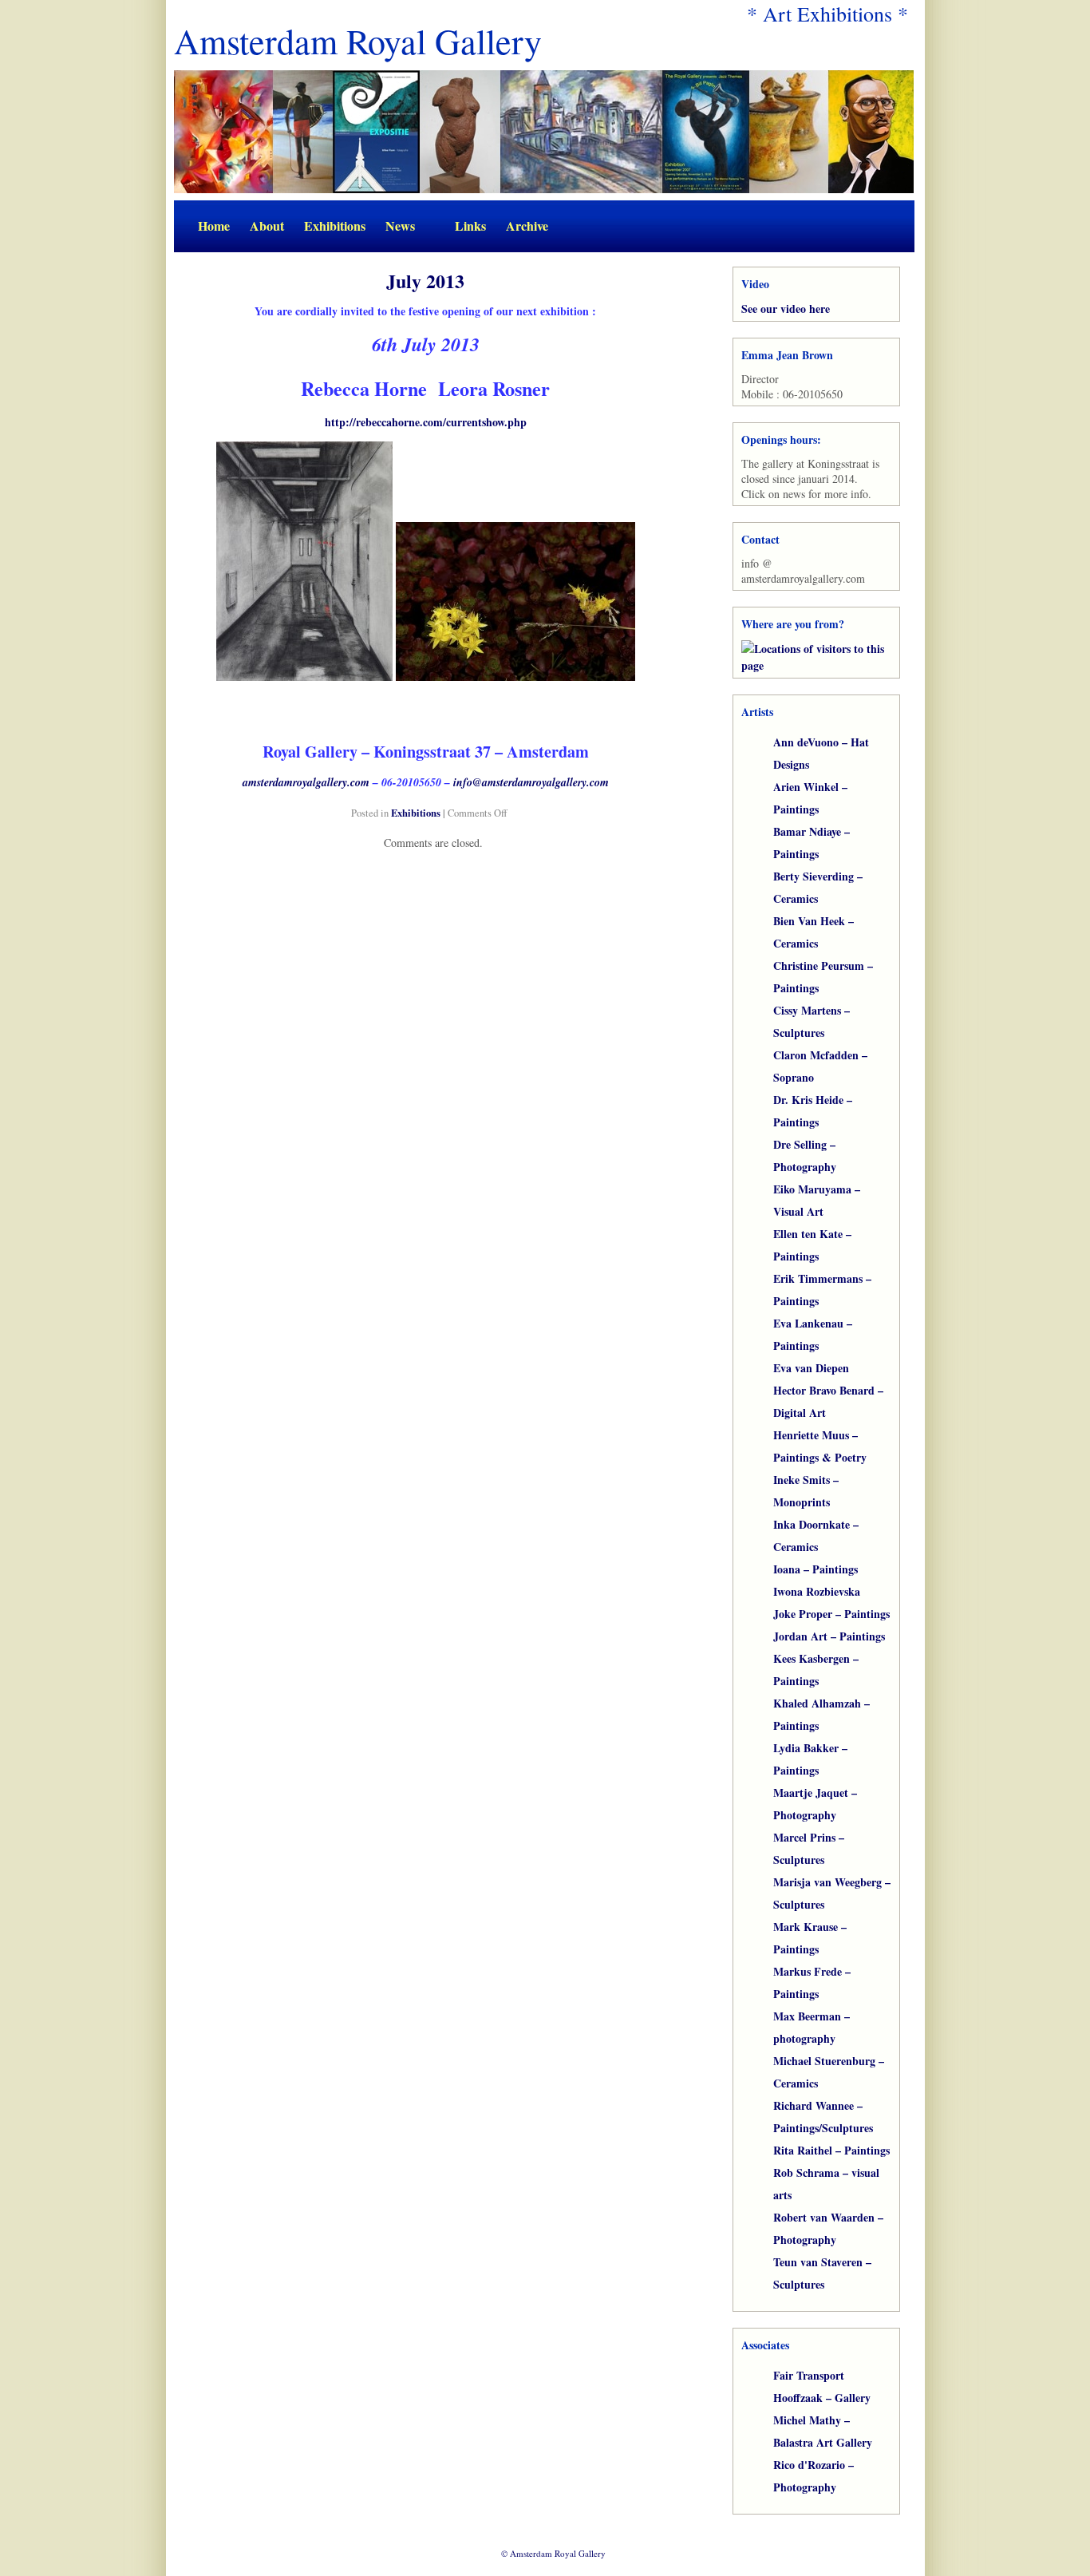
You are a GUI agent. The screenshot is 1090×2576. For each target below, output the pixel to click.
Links (470, 226)
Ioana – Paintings (816, 1569)
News (400, 226)
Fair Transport (809, 2375)
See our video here (786, 309)
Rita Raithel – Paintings (831, 2150)
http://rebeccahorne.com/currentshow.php (426, 422)
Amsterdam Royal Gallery (358, 41)
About (267, 226)
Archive (527, 226)
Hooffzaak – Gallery (822, 2398)
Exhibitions (335, 226)
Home (214, 226)
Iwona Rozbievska (817, 1591)
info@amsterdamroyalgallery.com (531, 782)
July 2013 (425, 281)
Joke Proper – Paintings (831, 1614)
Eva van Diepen (811, 1368)
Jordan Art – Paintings (829, 1636)
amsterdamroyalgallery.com (306, 782)
